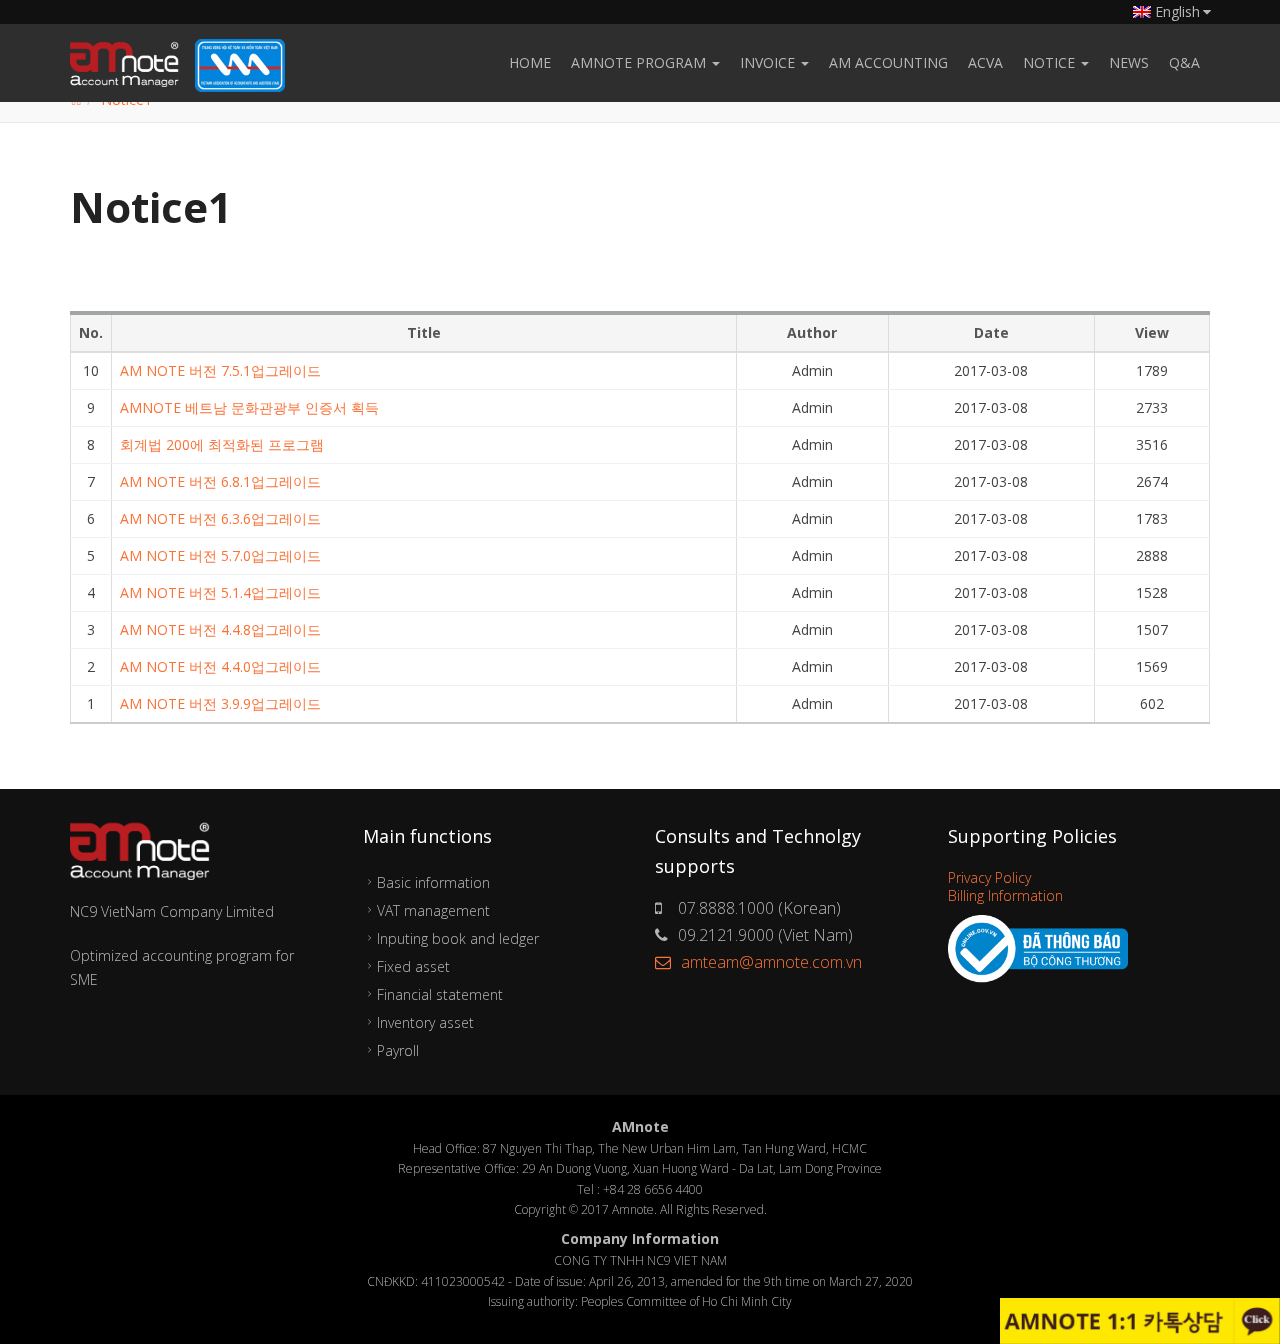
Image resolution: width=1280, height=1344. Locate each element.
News (1129, 62)
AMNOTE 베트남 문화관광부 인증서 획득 (249, 407)
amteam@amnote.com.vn (771, 962)
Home (530, 62)
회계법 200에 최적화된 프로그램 (222, 444)
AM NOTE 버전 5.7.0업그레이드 (220, 555)
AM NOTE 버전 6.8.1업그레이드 (220, 481)
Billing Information (1005, 895)
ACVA (985, 62)
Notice (1051, 62)
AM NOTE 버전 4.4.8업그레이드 (220, 629)
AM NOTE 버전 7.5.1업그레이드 (220, 370)
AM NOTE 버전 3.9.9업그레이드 (220, 703)
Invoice (769, 62)
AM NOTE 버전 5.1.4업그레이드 (220, 592)
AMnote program (640, 62)
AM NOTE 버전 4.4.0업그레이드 (220, 666)
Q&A (1184, 62)
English (1177, 11)
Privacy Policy (989, 877)
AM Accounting (888, 62)
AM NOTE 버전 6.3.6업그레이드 (220, 518)
